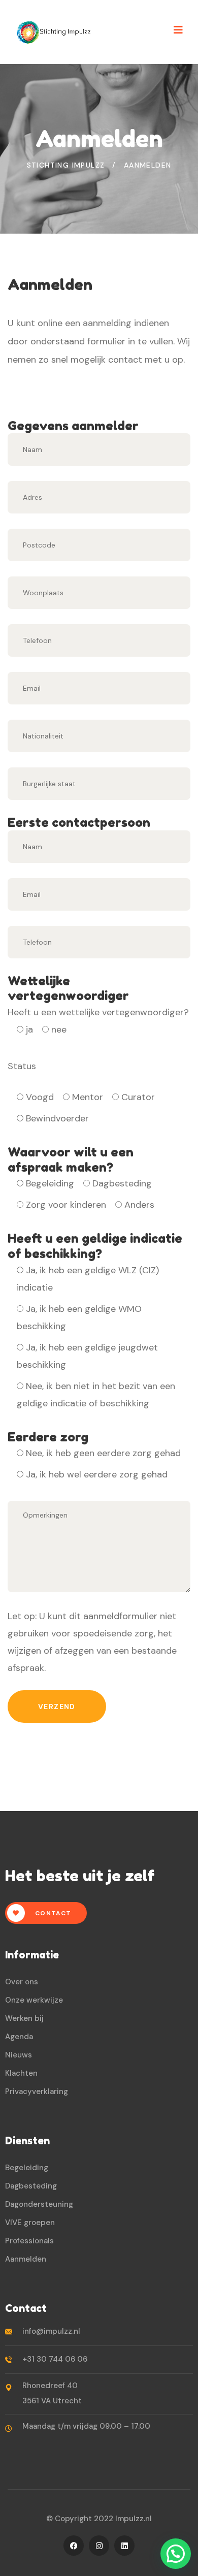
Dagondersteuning (39, 2204)
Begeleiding (27, 2168)
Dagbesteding (31, 2186)
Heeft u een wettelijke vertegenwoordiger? (98, 1021)
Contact (52, 1913)
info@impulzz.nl (51, 2331)
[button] (176, 2554)
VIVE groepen (30, 2223)
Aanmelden (26, 2259)
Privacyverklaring (37, 2091)
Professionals (29, 2241)
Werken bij (24, 2018)
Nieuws (19, 2055)
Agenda (19, 2037)
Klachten (21, 2073)
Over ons (22, 1982)
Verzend (57, 1706)
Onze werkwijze (34, 2000)
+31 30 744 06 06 (55, 2359)
